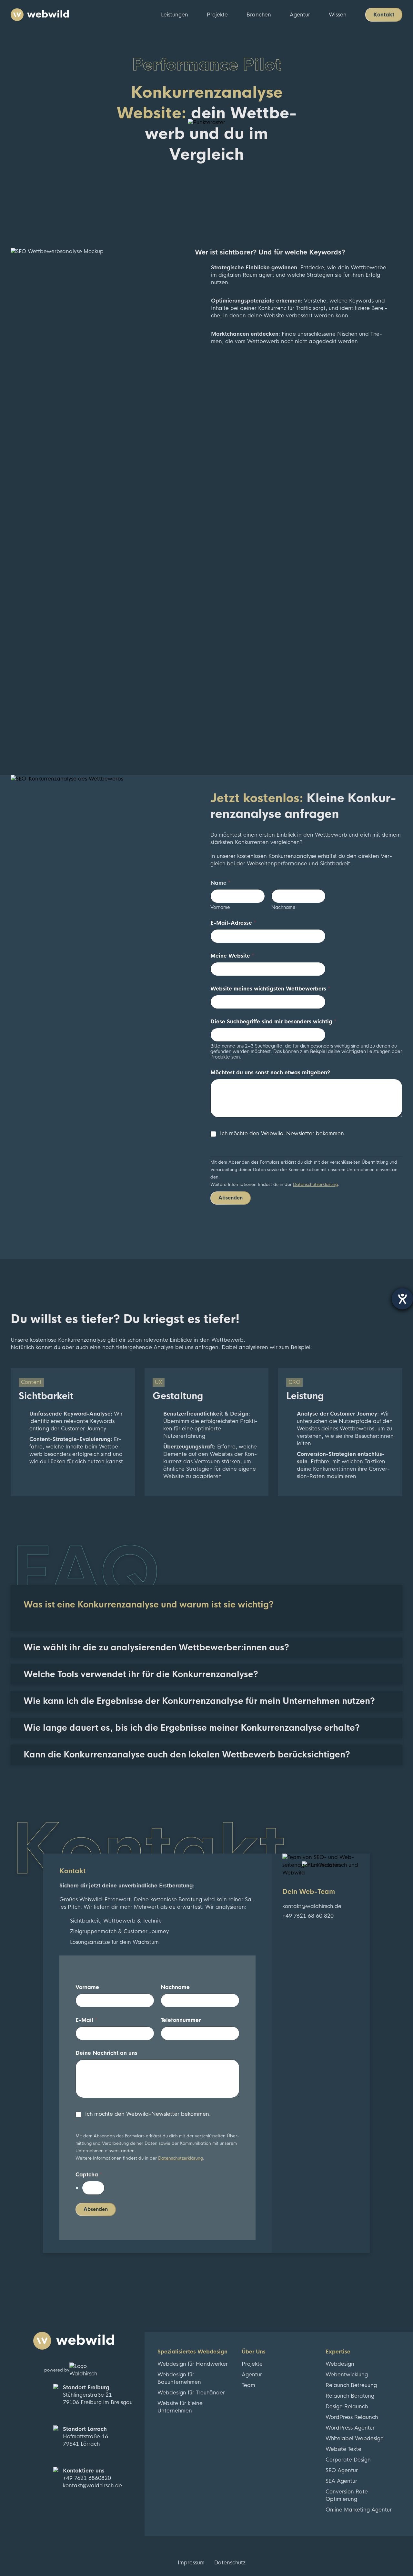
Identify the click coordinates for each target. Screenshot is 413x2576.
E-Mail (86, 2020)
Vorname (220, 907)
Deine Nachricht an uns (106, 2053)
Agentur (300, 15)
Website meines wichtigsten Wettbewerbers (270, 989)
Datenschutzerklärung (315, 1184)
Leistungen (175, 15)
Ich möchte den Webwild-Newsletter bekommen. (283, 1134)
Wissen (338, 15)
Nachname (283, 907)
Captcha (89, 2175)
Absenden (231, 1198)
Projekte (217, 15)
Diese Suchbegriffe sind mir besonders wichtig (273, 1022)
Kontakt (384, 15)
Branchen (259, 15)
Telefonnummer (181, 2020)
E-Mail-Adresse (233, 923)
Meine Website (232, 956)
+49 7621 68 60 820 (308, 1916)
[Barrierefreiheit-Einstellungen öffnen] (402, 1299)
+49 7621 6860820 (87, 2478)
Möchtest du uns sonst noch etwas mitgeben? (270, 1073)
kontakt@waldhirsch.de (312, 1906)
